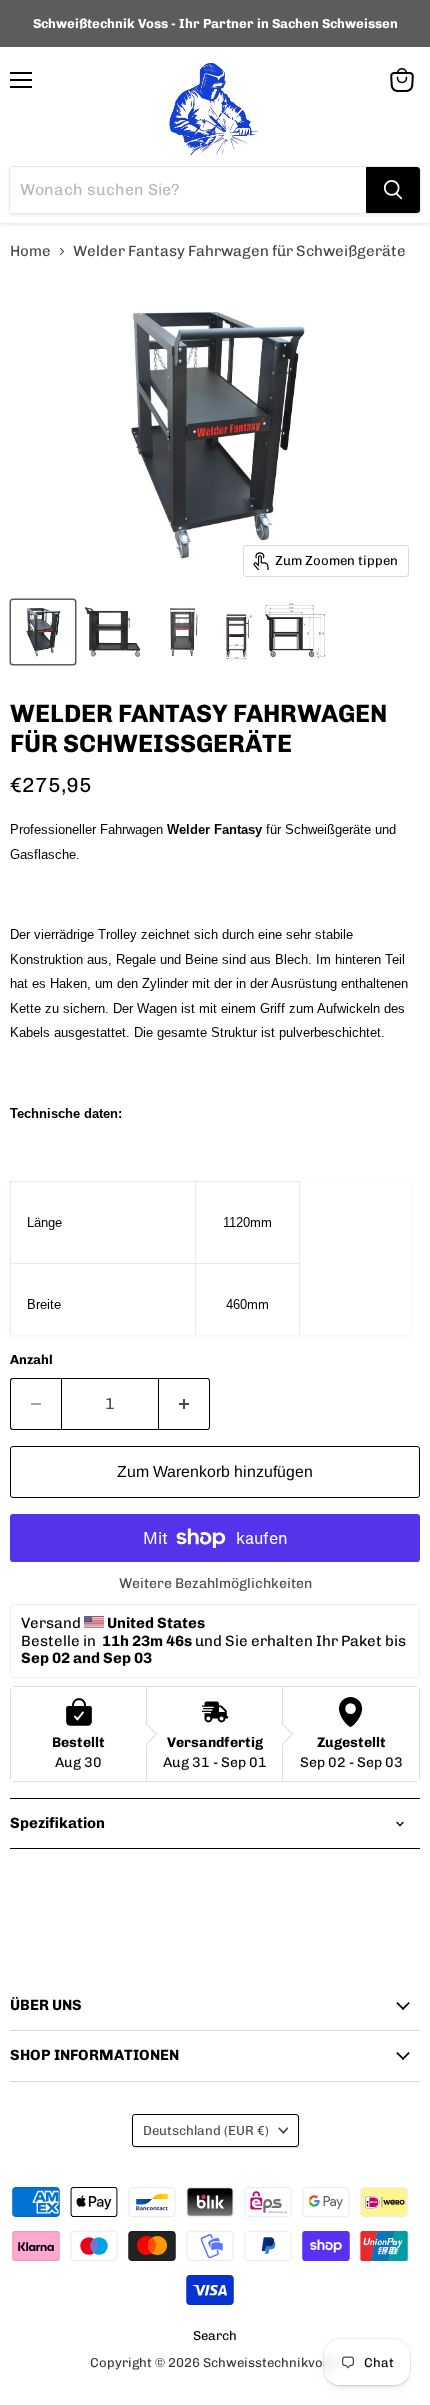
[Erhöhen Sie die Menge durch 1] (184, 1404)
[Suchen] (393, 190)
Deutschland (206, 2130)
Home (30, 251)
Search (215, 2335)
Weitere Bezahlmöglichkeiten (215, 1584)
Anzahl (31, 1359)
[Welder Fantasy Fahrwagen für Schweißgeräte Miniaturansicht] (43, 632)
